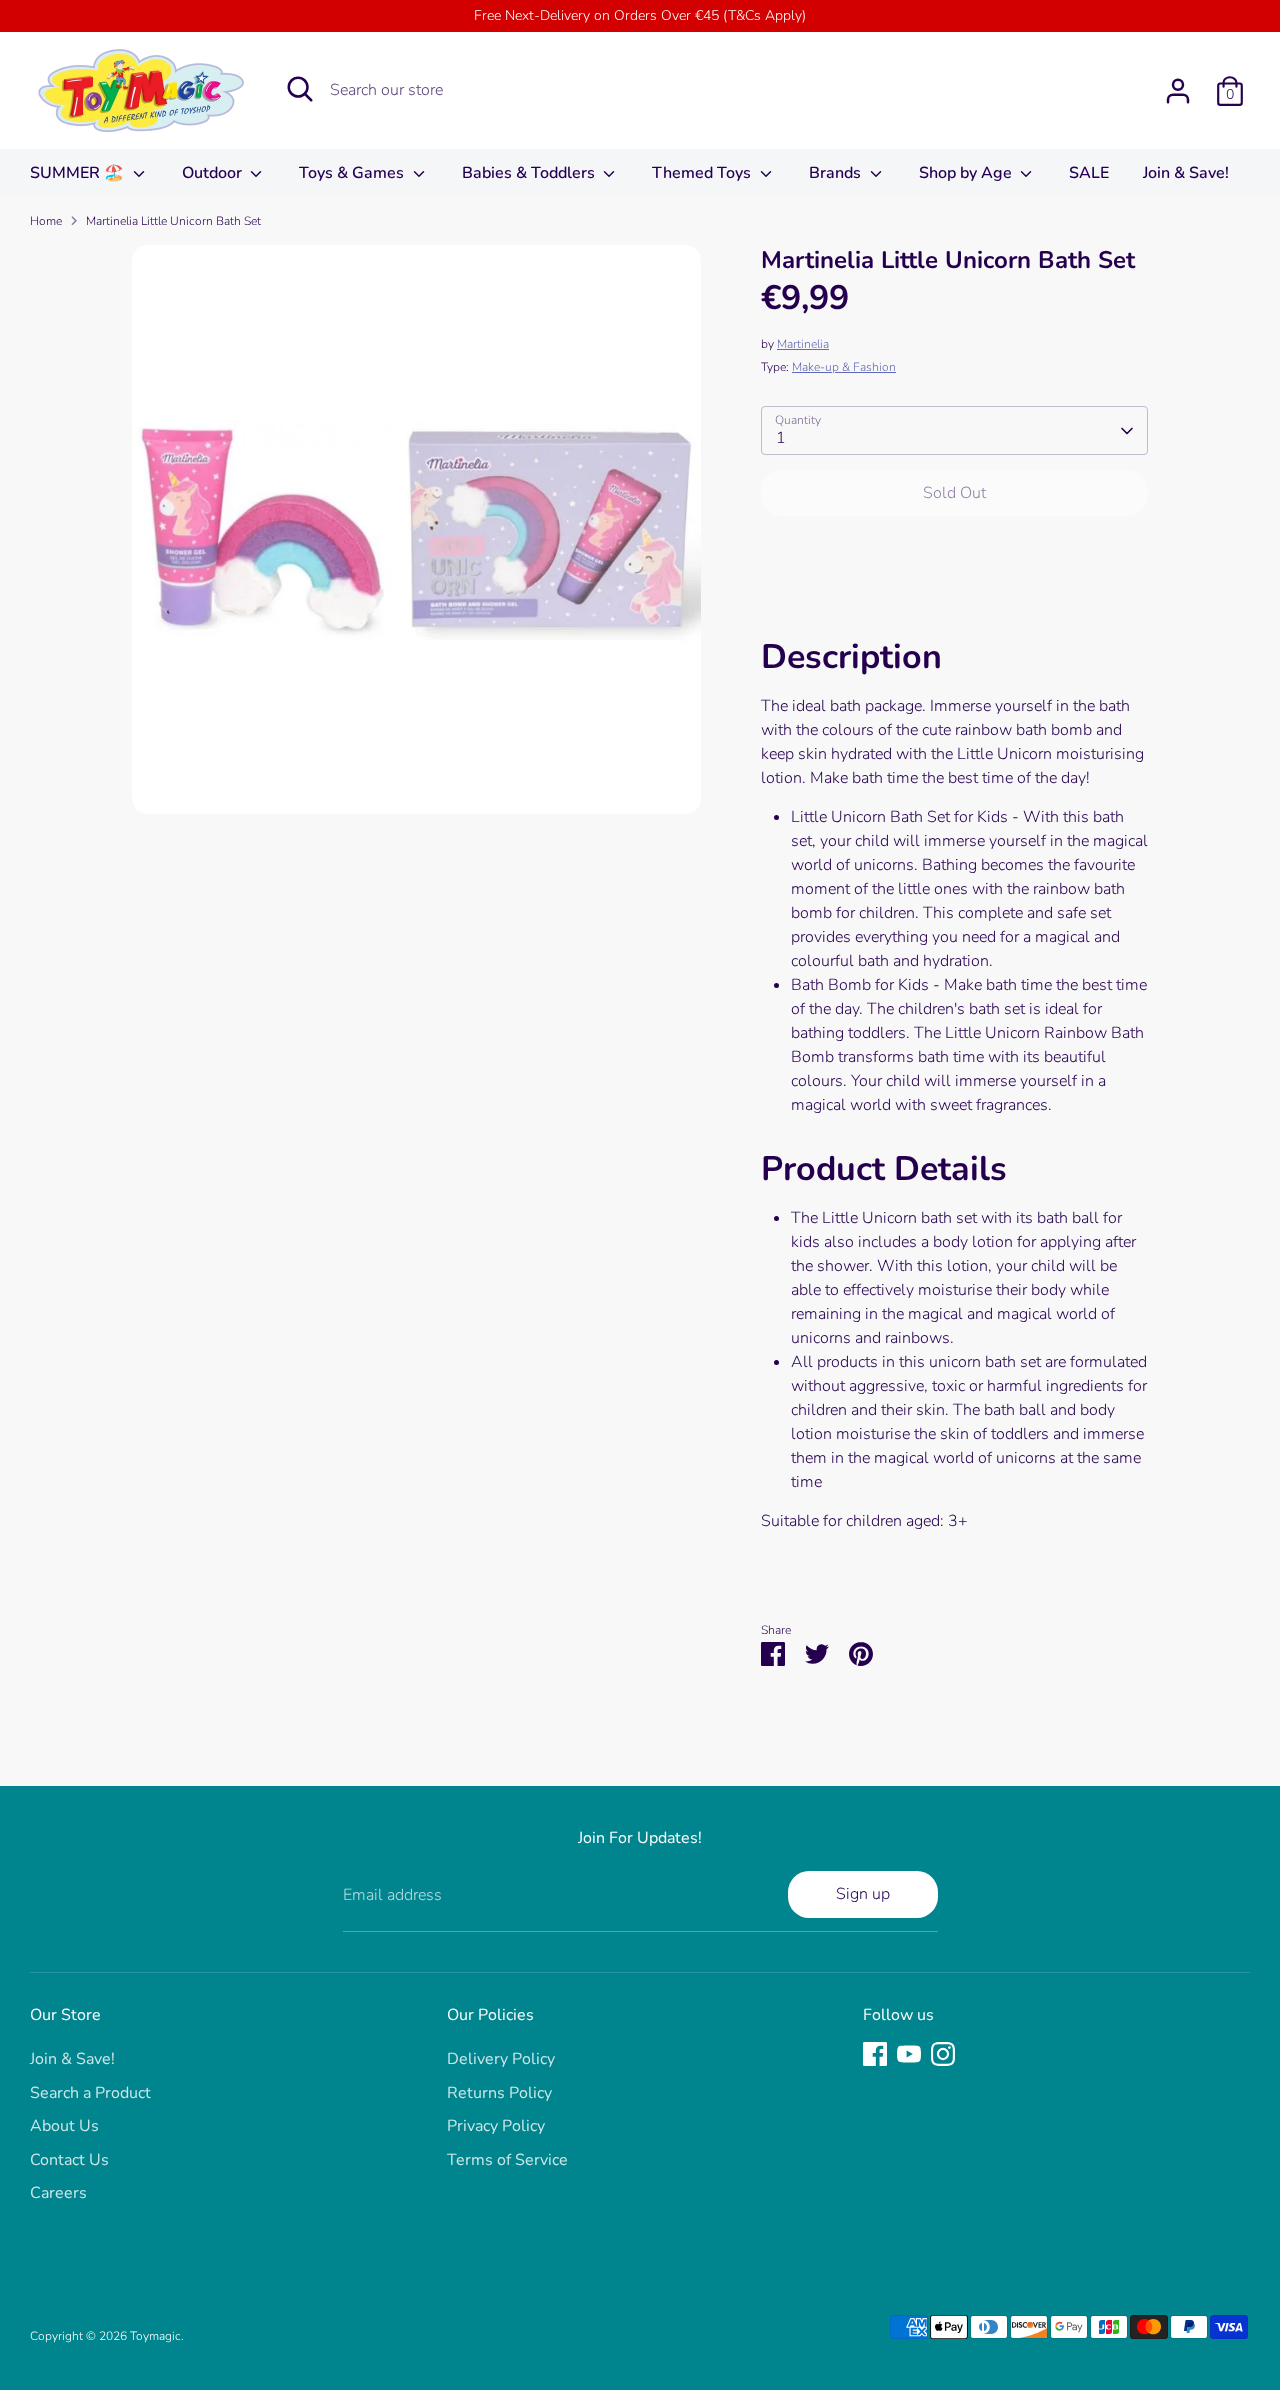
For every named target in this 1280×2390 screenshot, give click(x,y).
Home (46, 221)
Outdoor (214, 173)
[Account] (1178, 91)
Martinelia (803, 344)
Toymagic (155, 2336)
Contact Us (69, 2160)
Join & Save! (1186, 173)
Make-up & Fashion (844, 367)
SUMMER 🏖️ (79, 173)
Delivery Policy (501, 2059)
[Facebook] (875, 2054)
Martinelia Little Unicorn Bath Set (173, 221)
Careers (58, 2193)
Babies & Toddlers (530, 173)
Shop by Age (967, 173)
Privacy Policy (496, 2126)
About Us (64, 2126)
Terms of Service (507, 2160)
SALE (1089, 173)
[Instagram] (943, 2054)
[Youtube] (909, 2054)
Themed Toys (703, 173)
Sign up (863, 1894)
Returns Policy (499, 2093)
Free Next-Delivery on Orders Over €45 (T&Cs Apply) (640, 15)
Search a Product (90, 2093)
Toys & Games (353, 173)
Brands (837, 173)
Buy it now (954, 553)
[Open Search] (300, 89)
